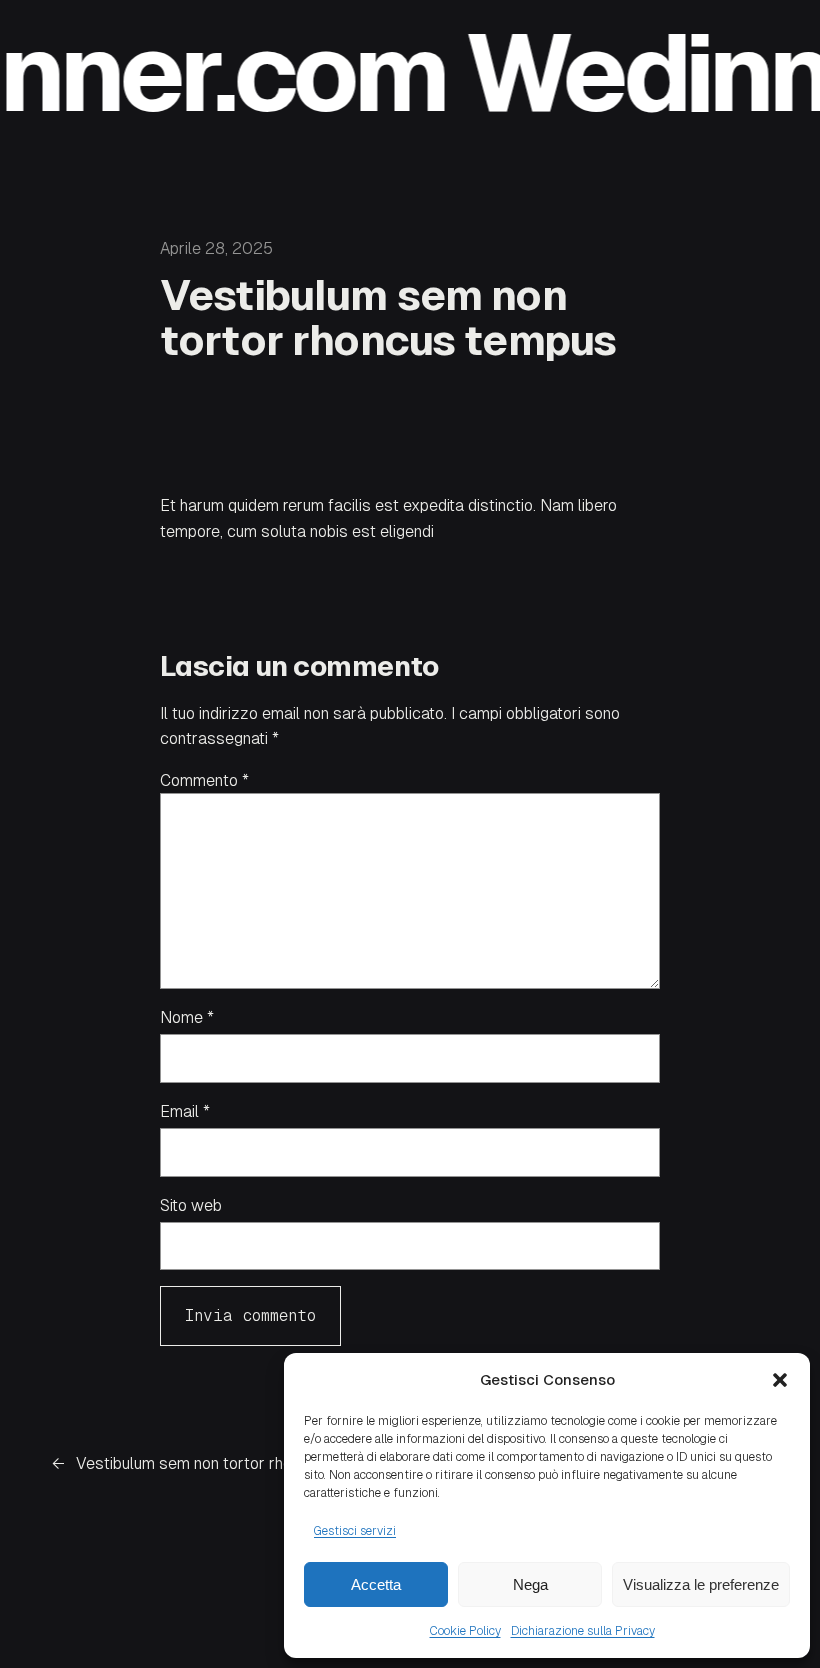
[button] (780, 1380)
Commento (204, 780)
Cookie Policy (465, 1631)
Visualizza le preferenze (701, 1584)
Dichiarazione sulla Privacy (583, 1631)
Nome (187, 1017)
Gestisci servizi (355, 1531)
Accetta (376, 1584)
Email (185, 1111)
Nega (530, 1584)
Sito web (191, 1205)
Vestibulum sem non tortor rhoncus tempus (230, 1463)
